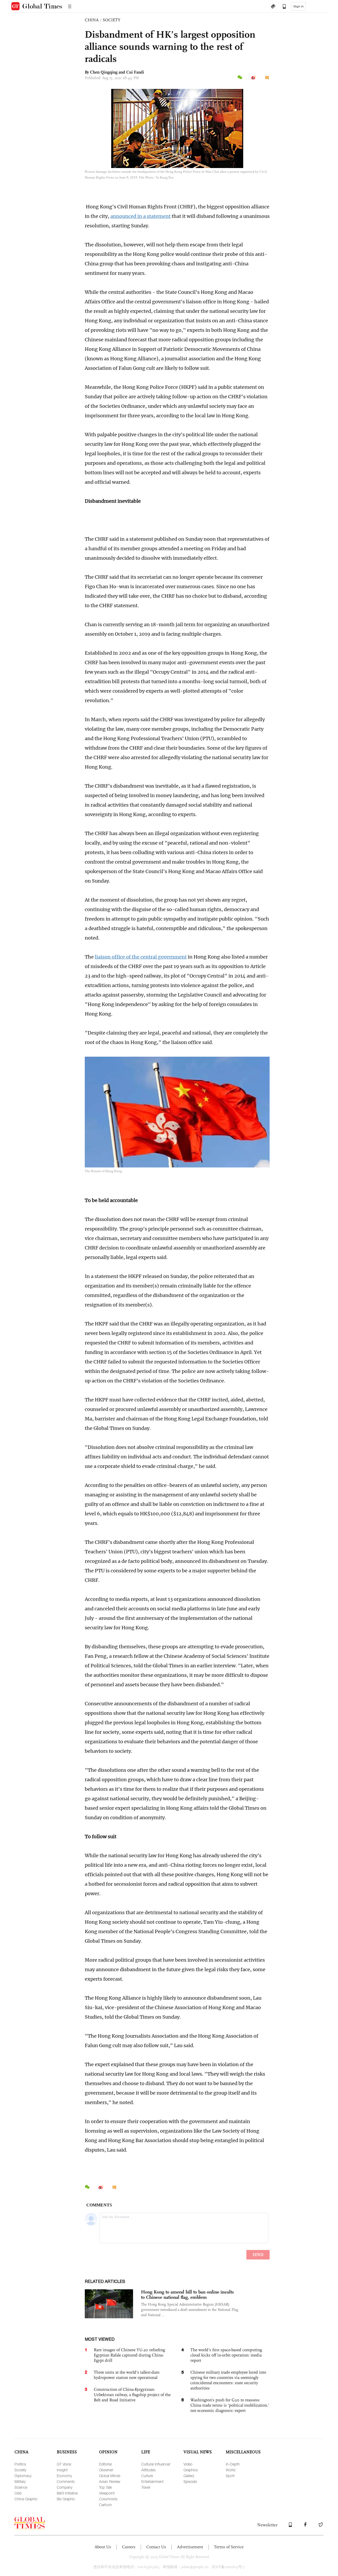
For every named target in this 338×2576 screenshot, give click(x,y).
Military (20, 2481)
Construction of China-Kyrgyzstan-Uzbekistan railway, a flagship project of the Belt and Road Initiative (132, 2395)
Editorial (105, 2464)
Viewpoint (107, 2493)
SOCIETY (112, 20)
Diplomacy (23, 2476)
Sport (230, 2476)
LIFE (146, 2452)
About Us (103, 2547)
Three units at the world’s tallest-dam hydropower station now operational (127, 2375)
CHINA (92, 20)
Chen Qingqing (104, 72)
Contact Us (156, 2547)
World (231, 2470)
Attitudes (148, 2470)
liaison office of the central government (141, 957)
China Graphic (26, 2499)
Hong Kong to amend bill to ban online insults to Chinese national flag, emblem (187, 2295)
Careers (129, 2547)
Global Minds (110, 2476)
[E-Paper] (273, 7)
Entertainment (152, 2481)
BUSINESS (67, 2452)
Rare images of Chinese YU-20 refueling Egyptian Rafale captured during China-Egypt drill (129, 2355)
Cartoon (105, 2505)
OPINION (108, 2452)
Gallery (189, 2476)
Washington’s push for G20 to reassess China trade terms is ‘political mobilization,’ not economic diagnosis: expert (230, 2405)
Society (20, 2470)
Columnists (108, 2499)
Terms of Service (229, 2547)
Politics (20, 2464)
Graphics (191, 2470)
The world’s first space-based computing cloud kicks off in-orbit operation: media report (226, 2355)
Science (21, 2487)
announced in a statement (140, 216)
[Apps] (282, 7)
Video (188, 2464)
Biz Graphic (66, 2499)
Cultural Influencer (156, 2464)
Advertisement (190, 2547)
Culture (147, 2476)
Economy (64, 2476)
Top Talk (105, 2487)
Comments (66, 2481)
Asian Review (110, 2481)
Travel (146, 2487)
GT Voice (64, 2464)
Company (65, 2487)
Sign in (299, 6)
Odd (18, 2493)
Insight (62, 2470)
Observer (106, 2470)
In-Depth (233, 2464)
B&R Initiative (67, 2493)
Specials (190, 2481)
